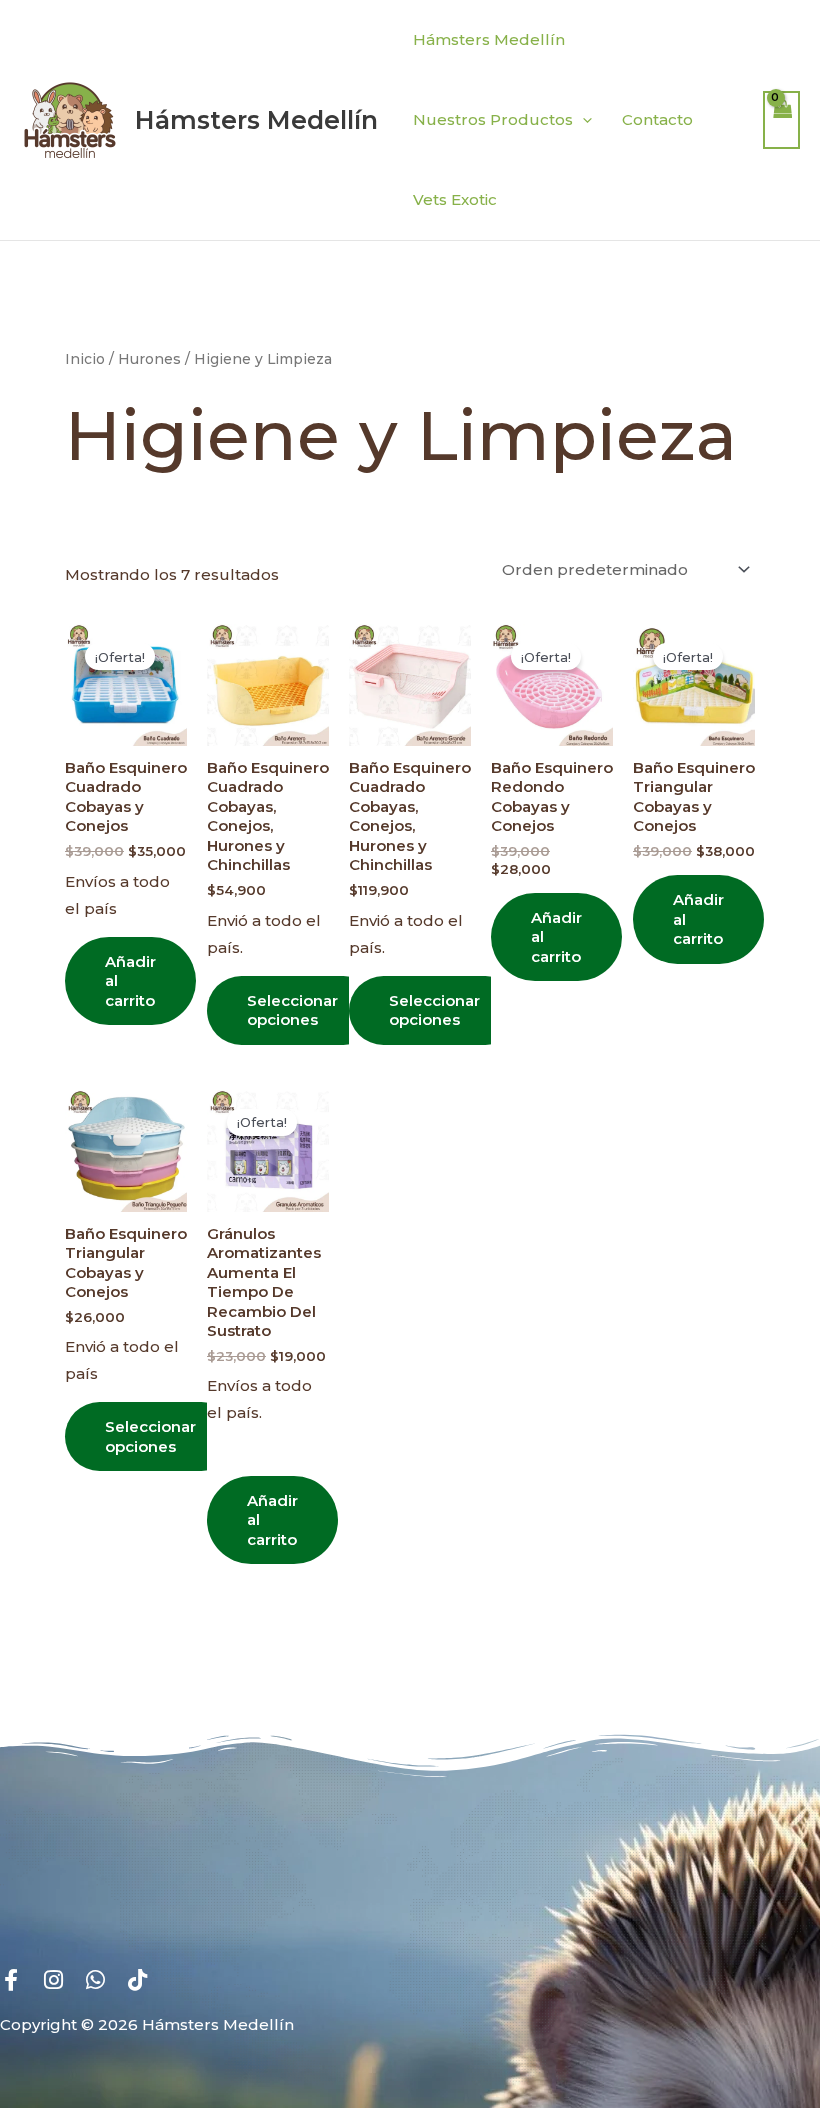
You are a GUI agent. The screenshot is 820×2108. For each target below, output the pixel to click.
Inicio (85, 359)
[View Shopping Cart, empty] (782, 120)
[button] (582, 120)
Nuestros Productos (493, 119)
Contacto (657, 119)
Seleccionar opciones (292, 1010)
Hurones (149, 359)
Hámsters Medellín (256, 120)
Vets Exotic (455, 199)
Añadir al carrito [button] (130, 981)
